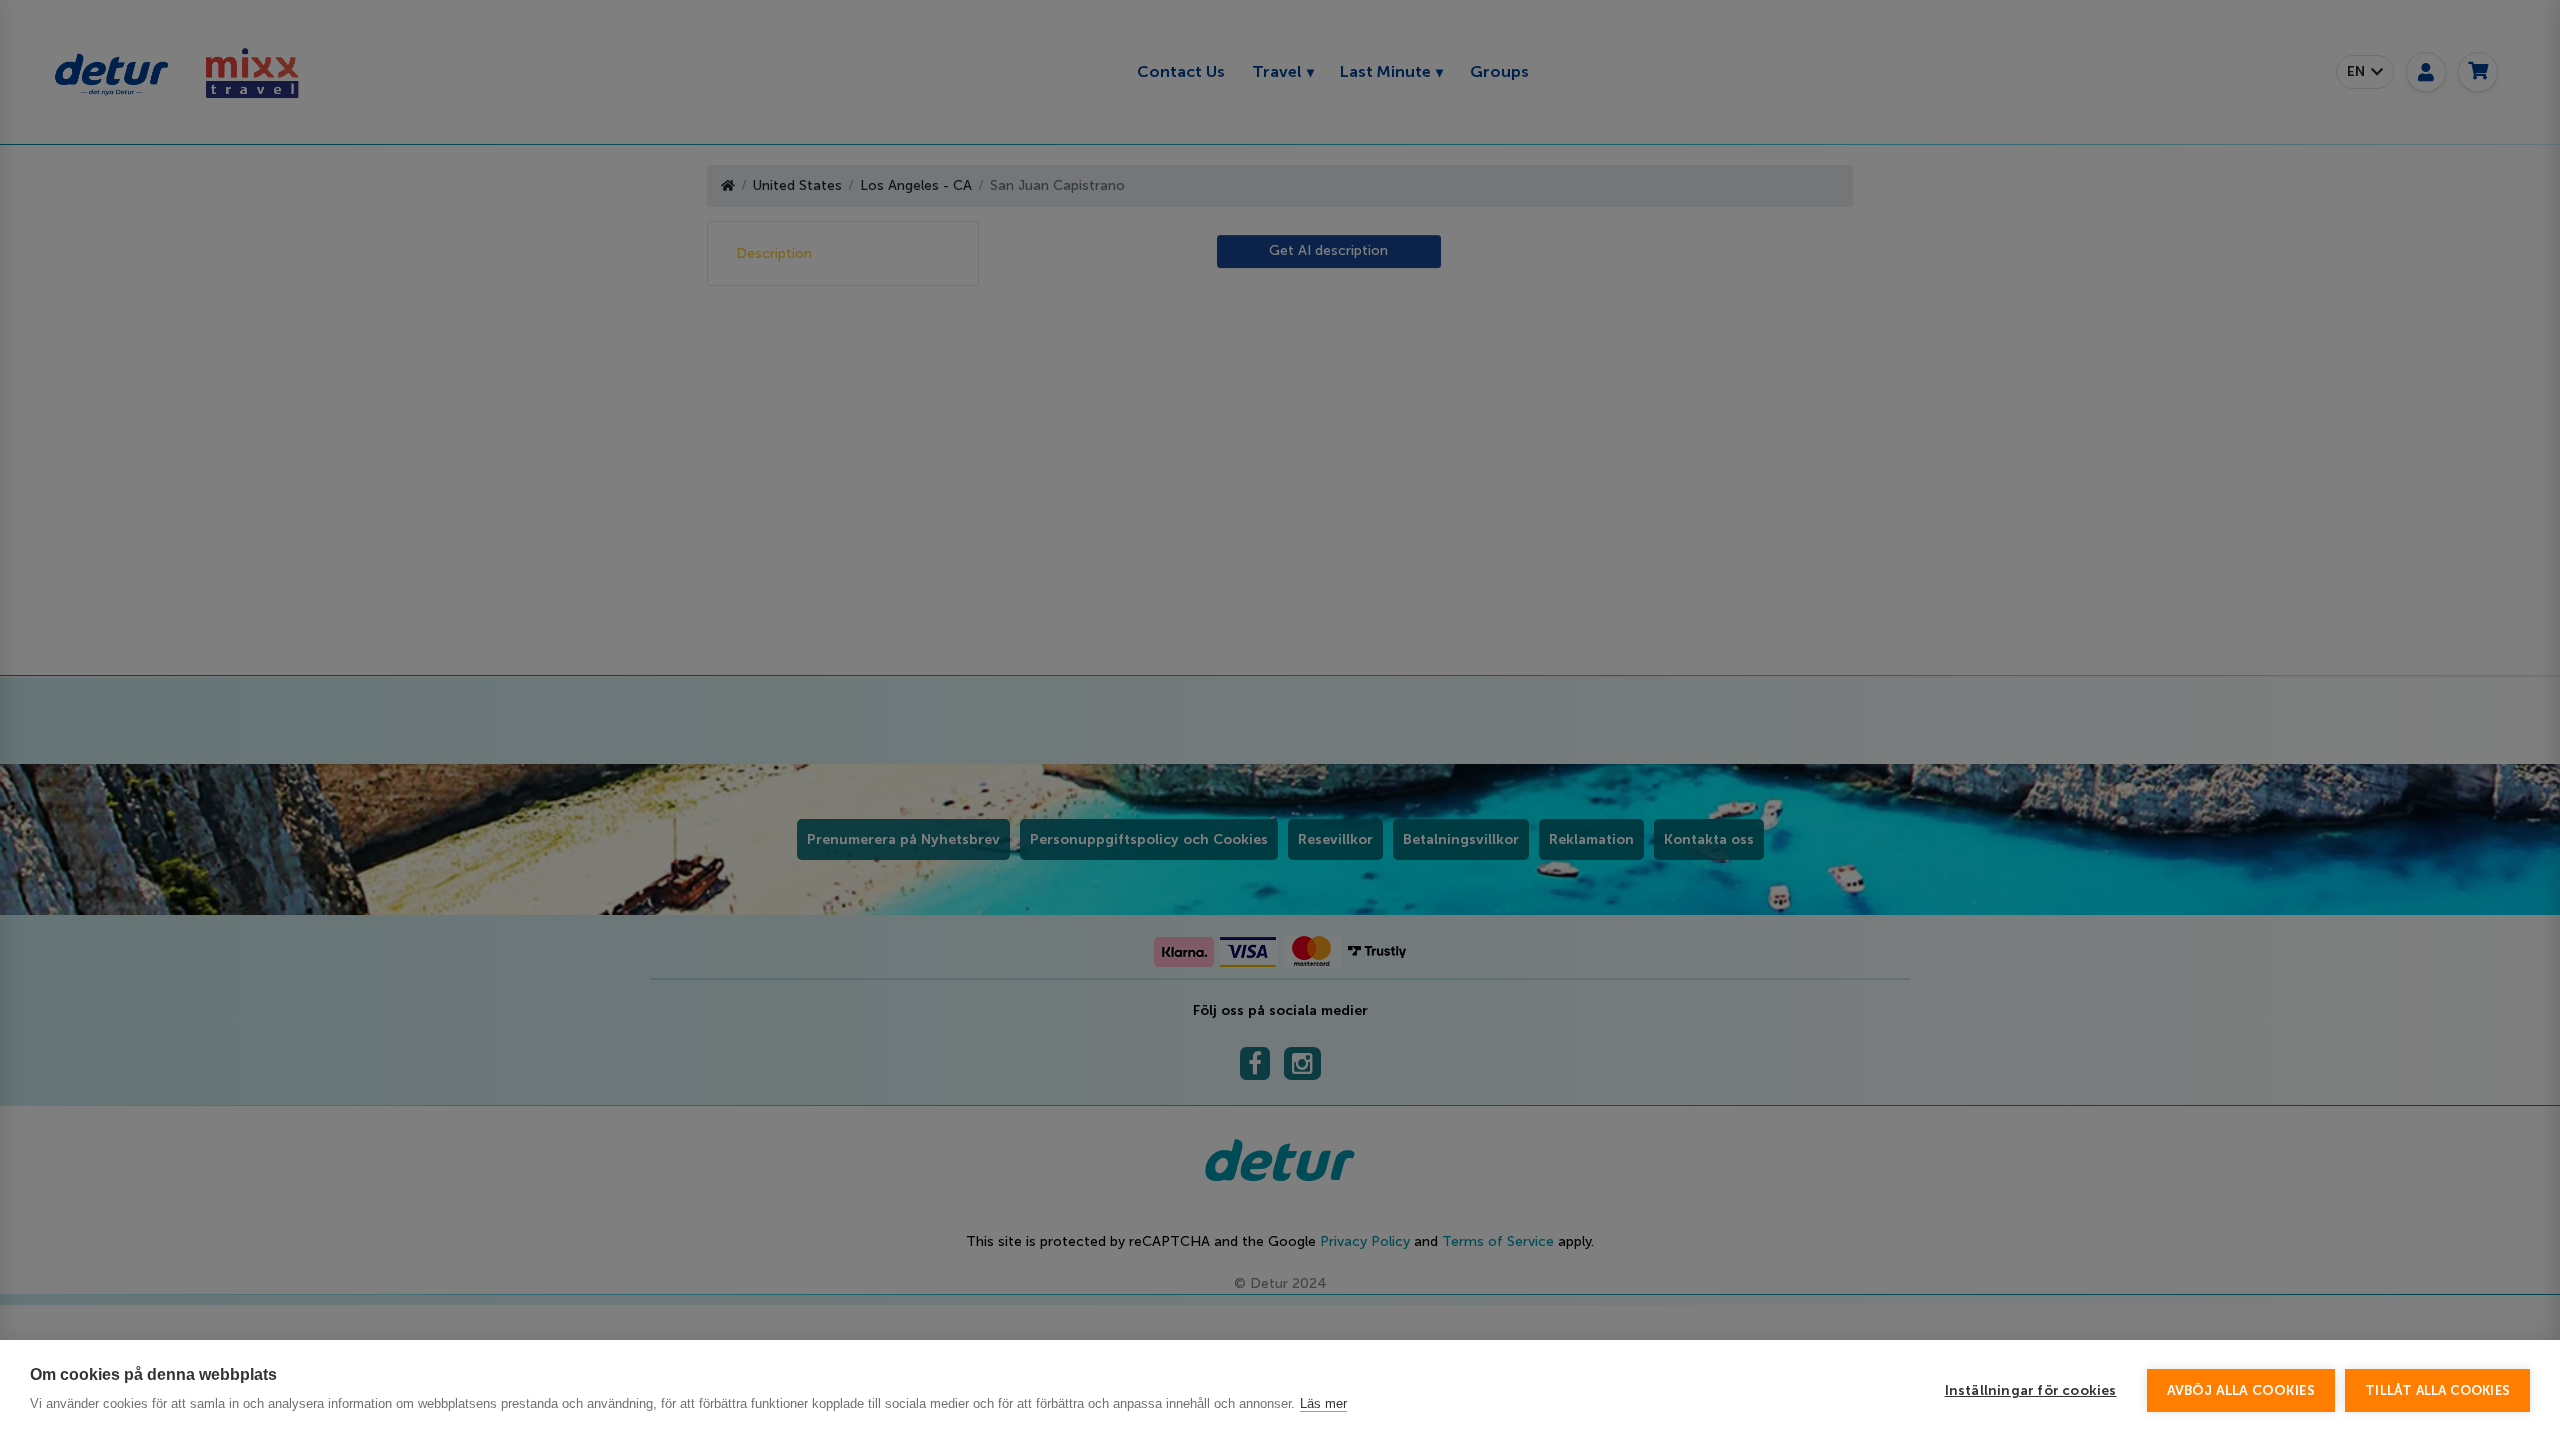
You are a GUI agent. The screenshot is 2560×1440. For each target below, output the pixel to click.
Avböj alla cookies (2241, 1390)
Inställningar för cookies (2031, 1390)
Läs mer (1323, 1403)
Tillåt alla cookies (2437, 1390)
